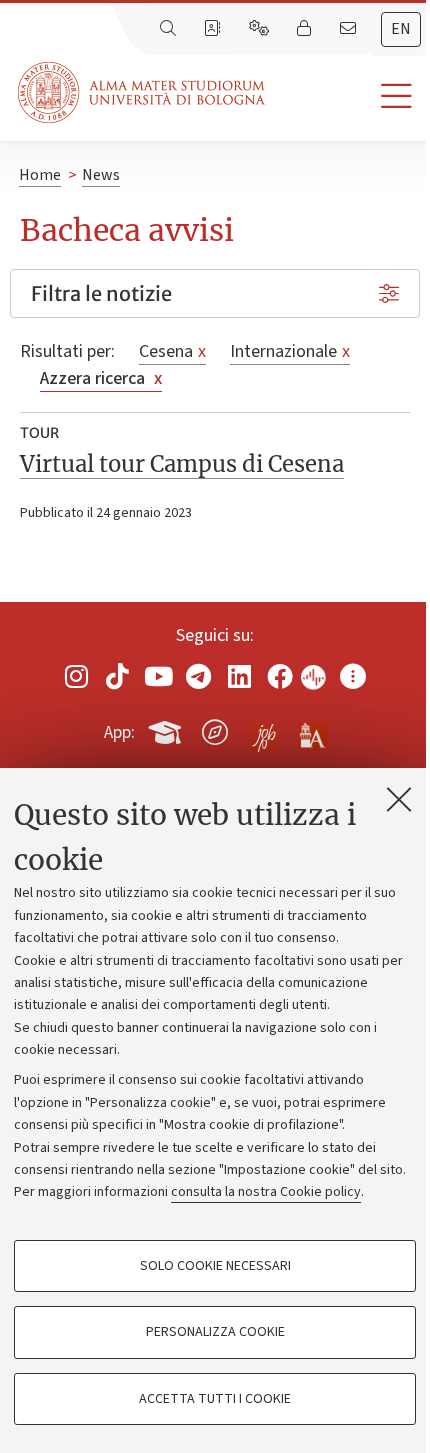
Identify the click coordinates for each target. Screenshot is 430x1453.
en (401, 29)
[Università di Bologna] (143, 92)
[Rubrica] (214, 29)
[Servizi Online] (261, 29)
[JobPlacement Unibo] (264, 728)
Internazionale (290, 351)
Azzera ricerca (101, 378)
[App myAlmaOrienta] (215, 729)
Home (40, 175)
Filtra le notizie (101, 293)
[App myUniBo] (167, 729)
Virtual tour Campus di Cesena (182, 464)
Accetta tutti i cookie (215, 1399)
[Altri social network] (353, 676)
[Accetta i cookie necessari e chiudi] (399, 799)
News (101, 175)
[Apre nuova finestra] (77, 676)
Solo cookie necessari (215, 1266)
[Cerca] (170, 29)
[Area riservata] (306, 29)
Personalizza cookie (215, 1332)
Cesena (172, 351)
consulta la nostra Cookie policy (266, 1192)
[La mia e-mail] (350, 29)
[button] (347, 96)
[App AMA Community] (312, 731)
